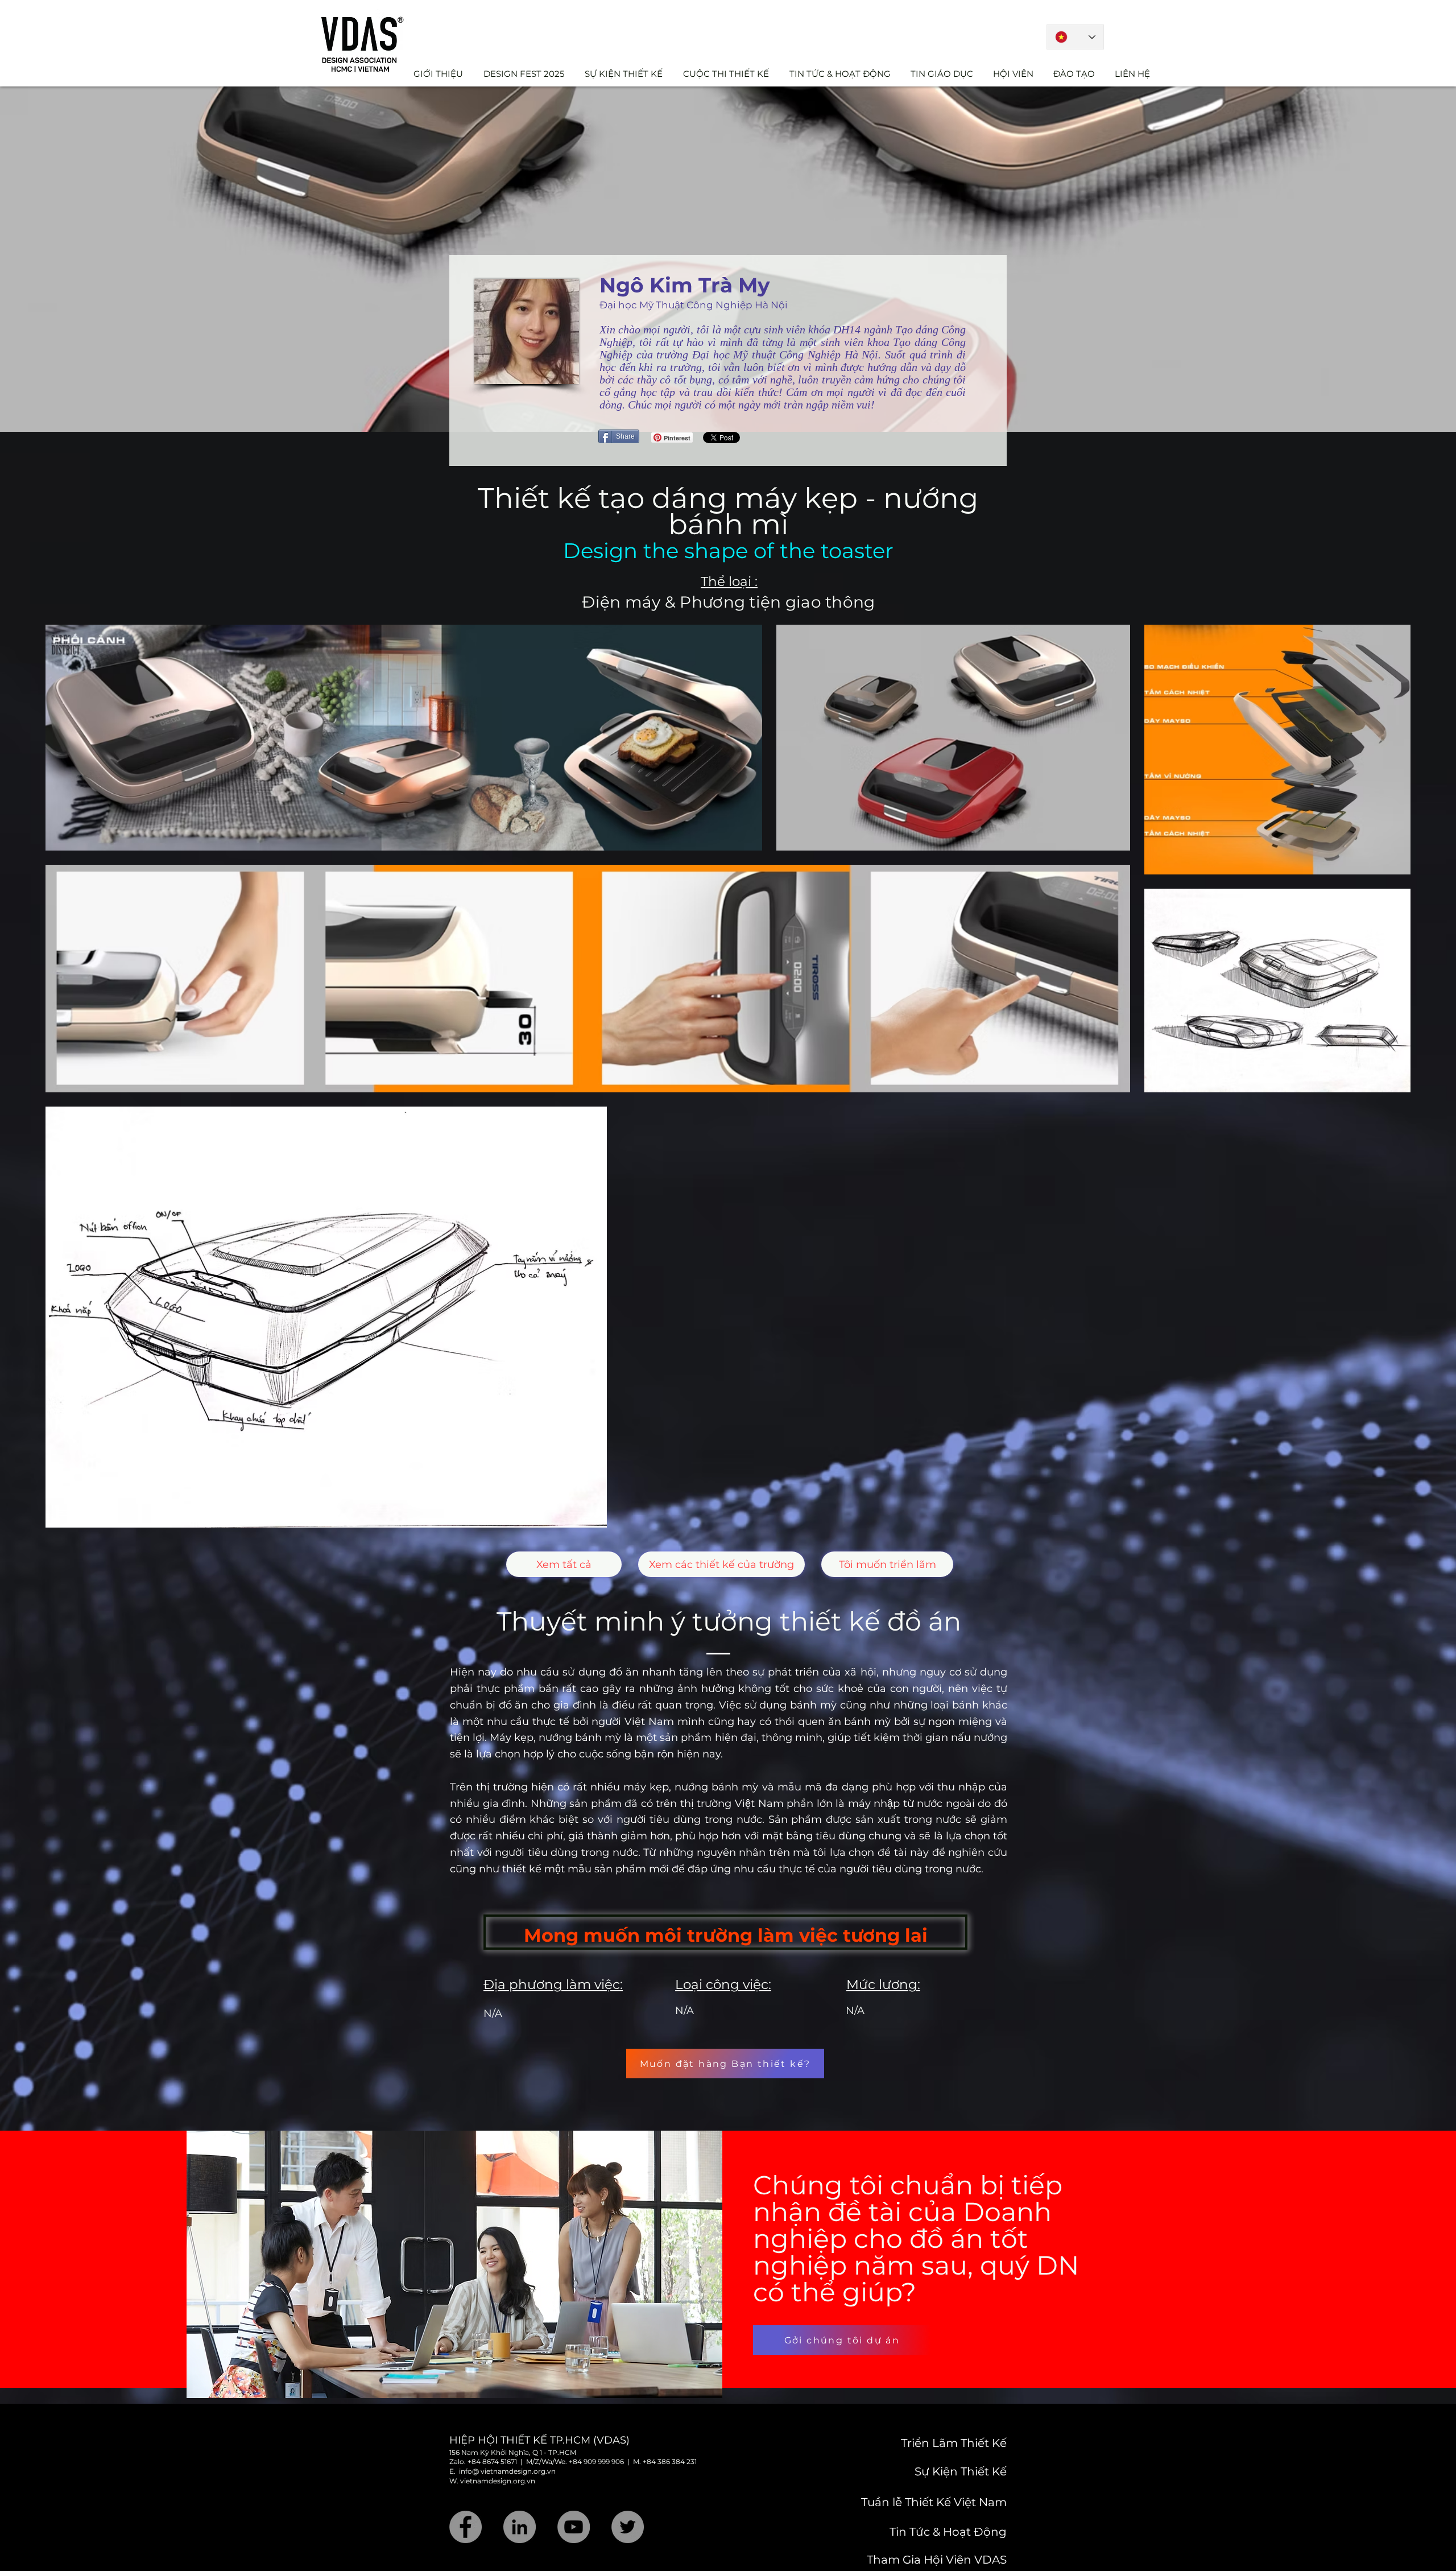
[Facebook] (466, 2527)
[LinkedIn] (520, 2527)
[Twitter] (628, 2527)
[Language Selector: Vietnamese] (1075, 37)
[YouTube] (574, 2527)
